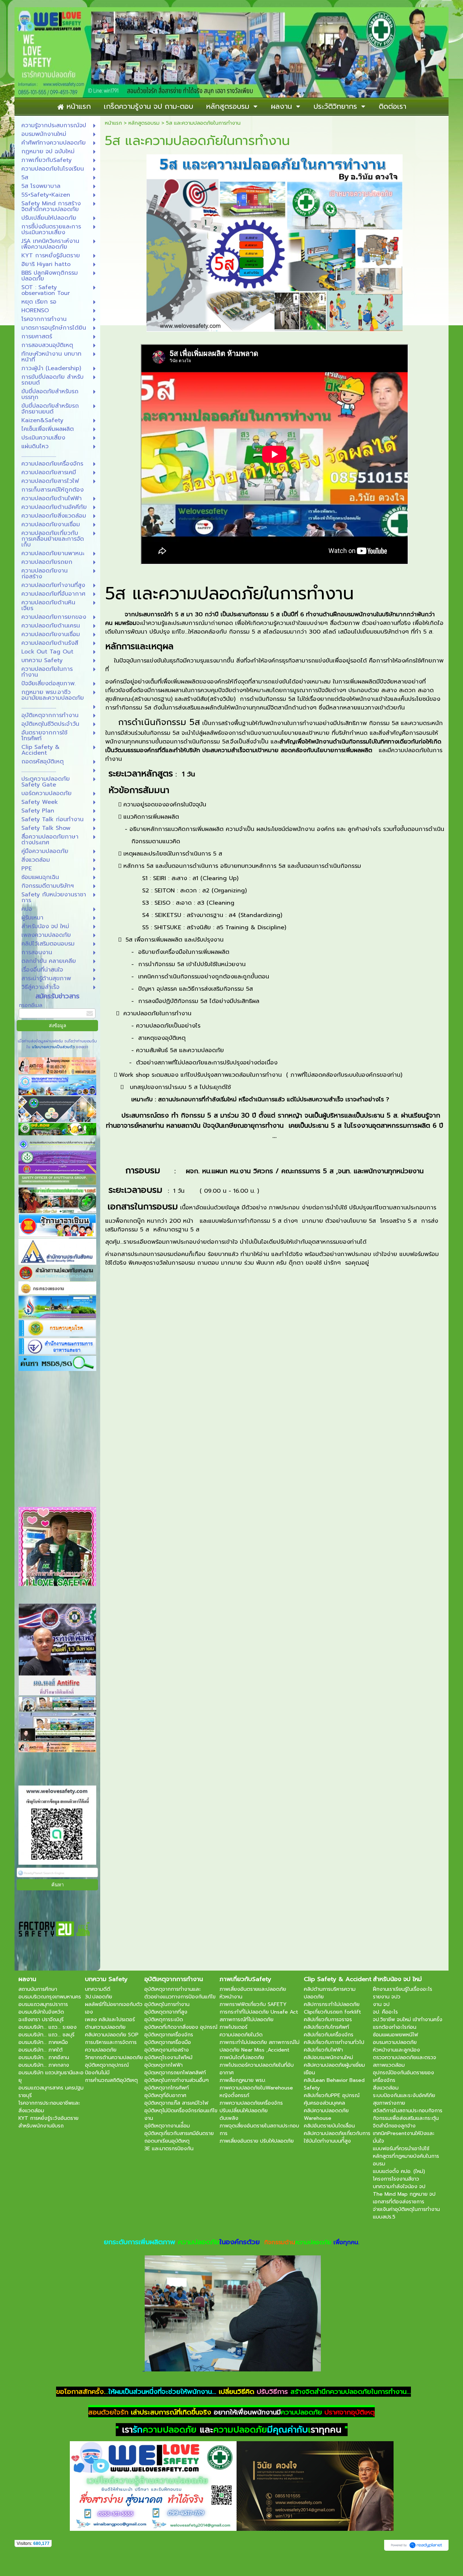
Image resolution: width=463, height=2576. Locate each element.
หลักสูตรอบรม (144, 123)
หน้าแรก (113, 123)
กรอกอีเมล (31, 1005)
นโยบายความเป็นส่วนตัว (53, 1047)
